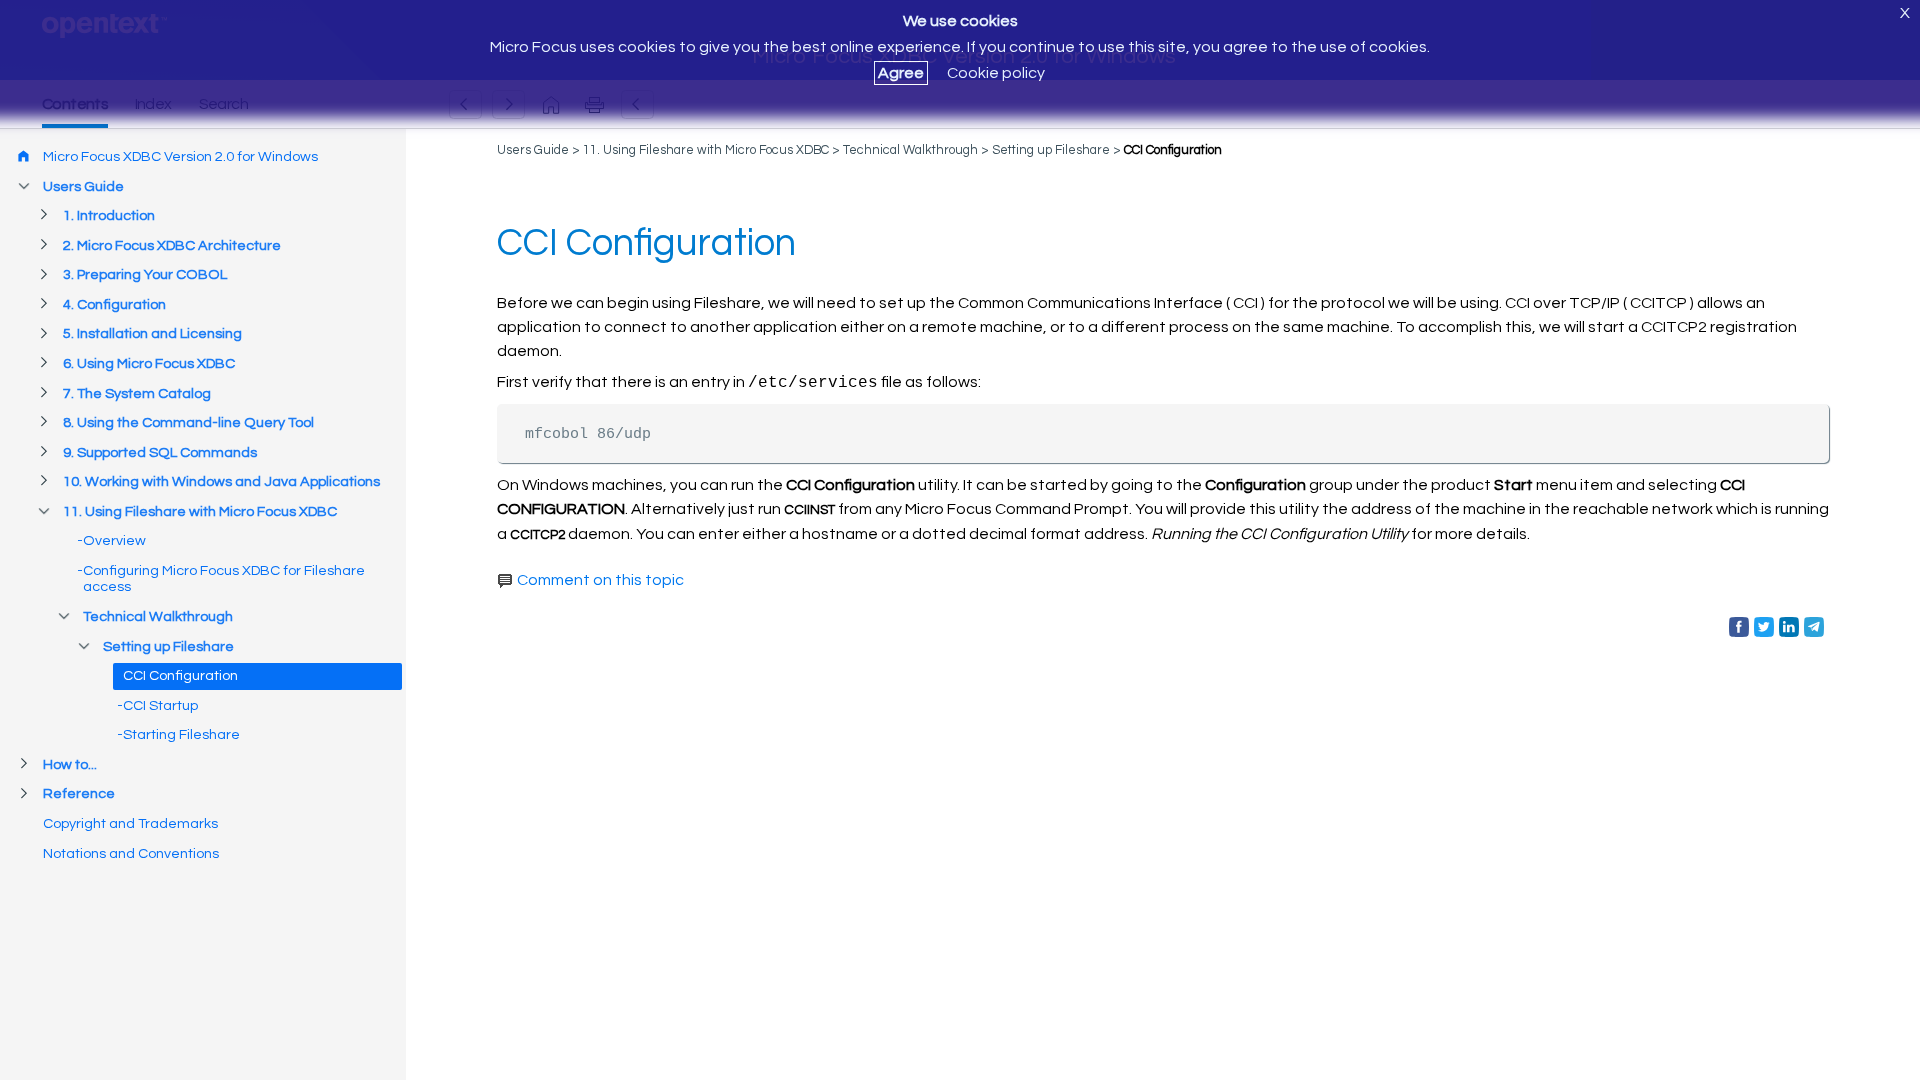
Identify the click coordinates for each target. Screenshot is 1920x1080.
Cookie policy (996, 73)
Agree (901, 73)
